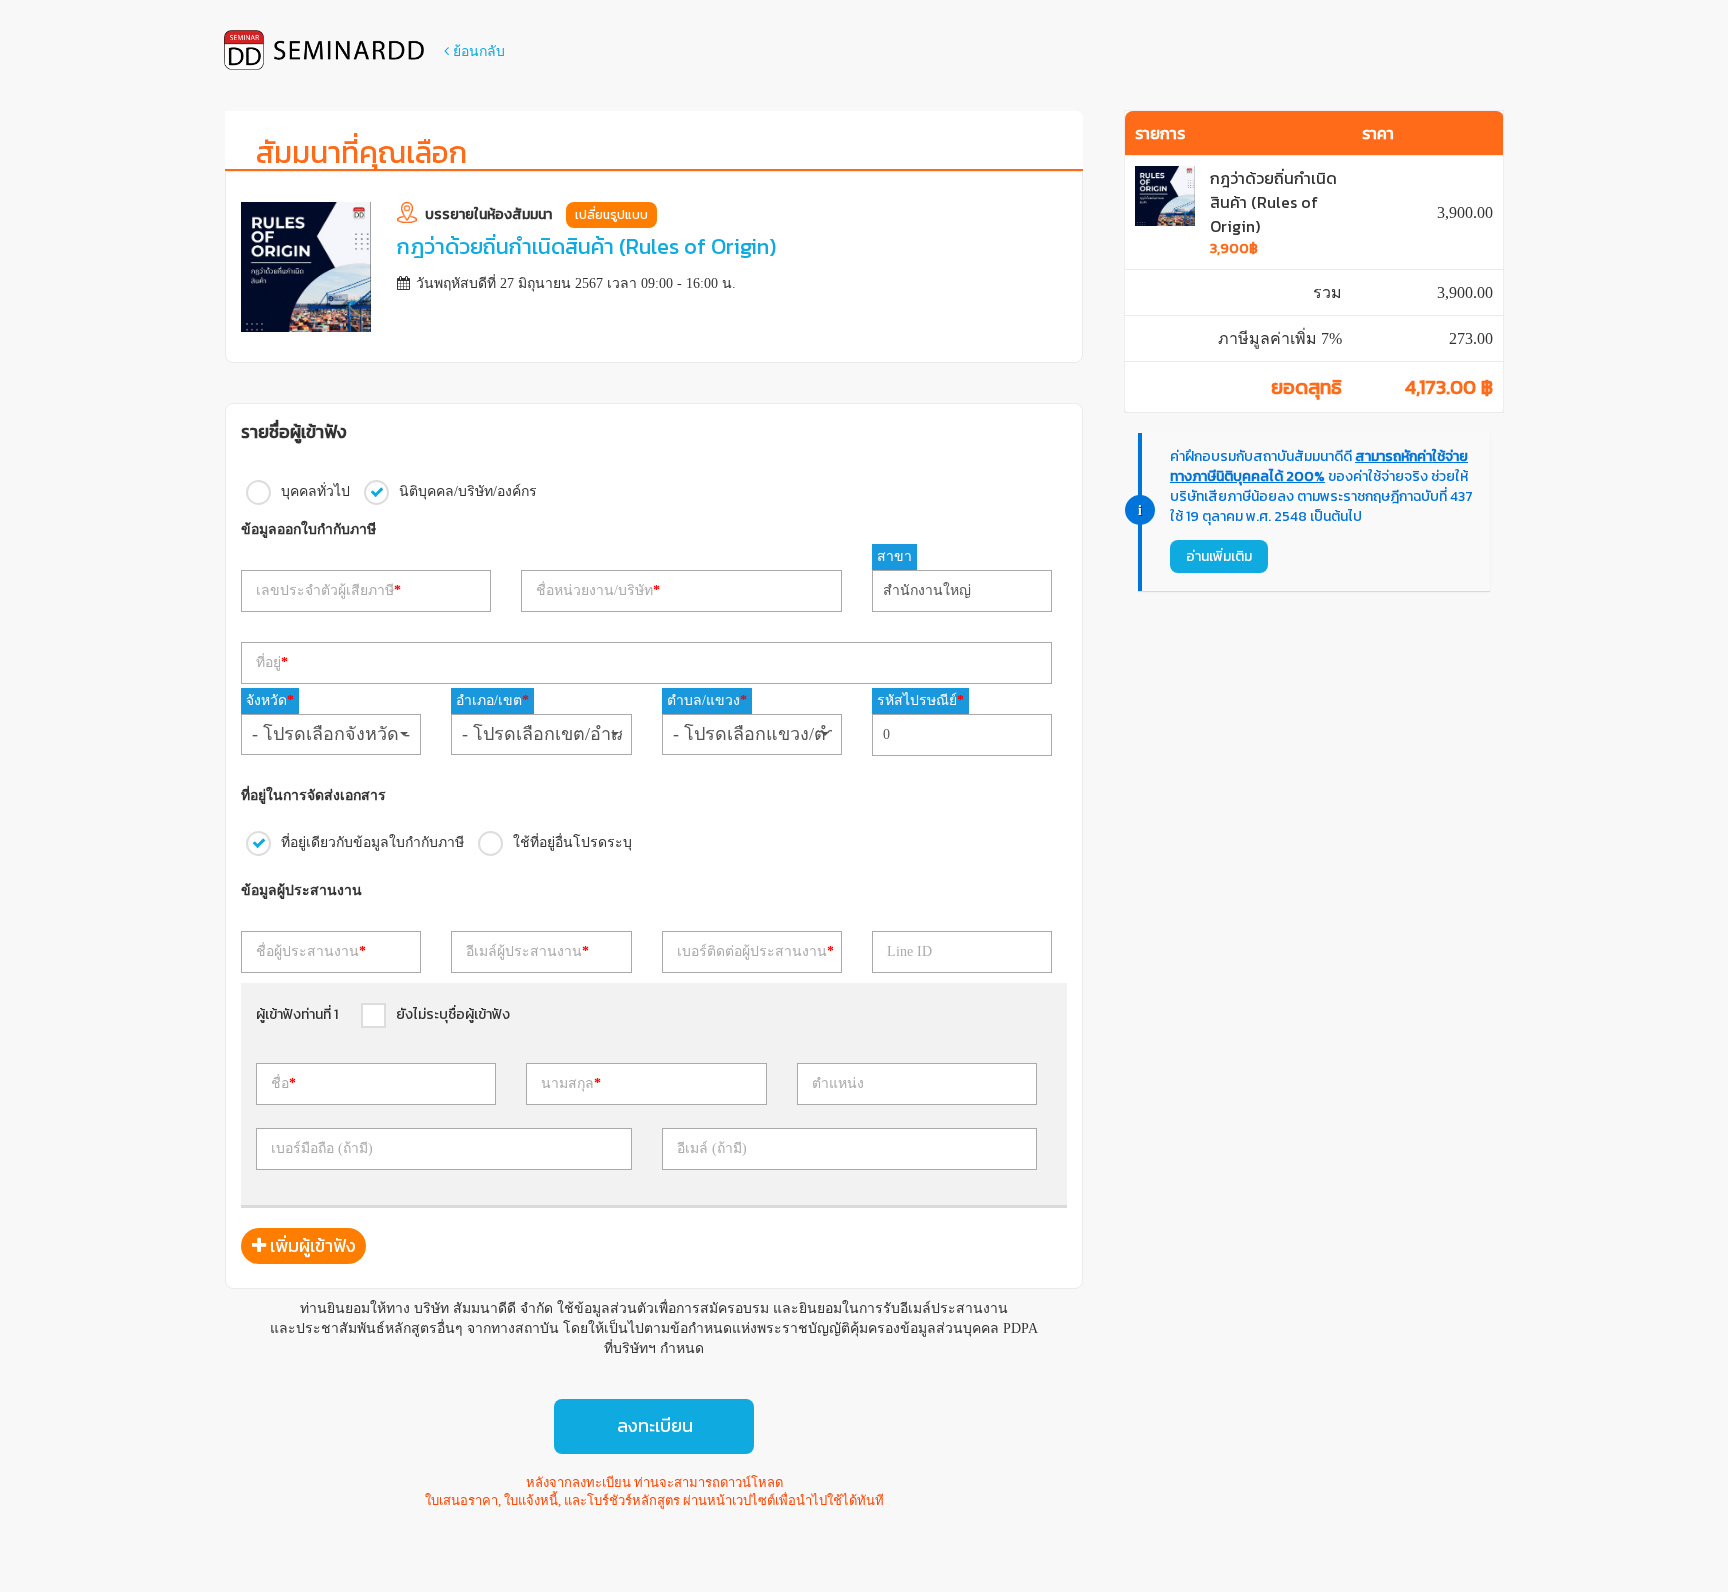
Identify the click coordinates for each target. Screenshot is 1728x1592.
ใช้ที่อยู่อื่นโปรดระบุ (572, 841)
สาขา (894, 556)
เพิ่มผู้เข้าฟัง (311, 1245)
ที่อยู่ (272, 662)
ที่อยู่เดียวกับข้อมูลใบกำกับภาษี (372, 841)
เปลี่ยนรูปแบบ (611, 215)
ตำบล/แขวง (707, 700)
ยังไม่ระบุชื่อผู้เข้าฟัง (453, 1014)
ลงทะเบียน (655, 1425)
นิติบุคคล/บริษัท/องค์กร (468, 490)
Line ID (909, 951)
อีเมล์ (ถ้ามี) (712, 1148)
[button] (331, 734)
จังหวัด (270, 700)
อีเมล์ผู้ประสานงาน (527, 951)
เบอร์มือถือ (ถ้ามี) (322, 1148)
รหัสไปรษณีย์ (920, 700)
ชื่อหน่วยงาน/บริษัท (598, 590)
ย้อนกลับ (477, 51)
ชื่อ (283, 1083)
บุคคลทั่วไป (315, 490)
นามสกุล (571, 1083)
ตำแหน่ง (838, 1083)
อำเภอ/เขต (492, 700)
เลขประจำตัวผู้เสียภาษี (328, 590)
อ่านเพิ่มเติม (1219, 556)
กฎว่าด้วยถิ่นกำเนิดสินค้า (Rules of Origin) (1273, 202)
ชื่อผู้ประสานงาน (311, 951)
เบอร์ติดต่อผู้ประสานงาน (755, 951)
